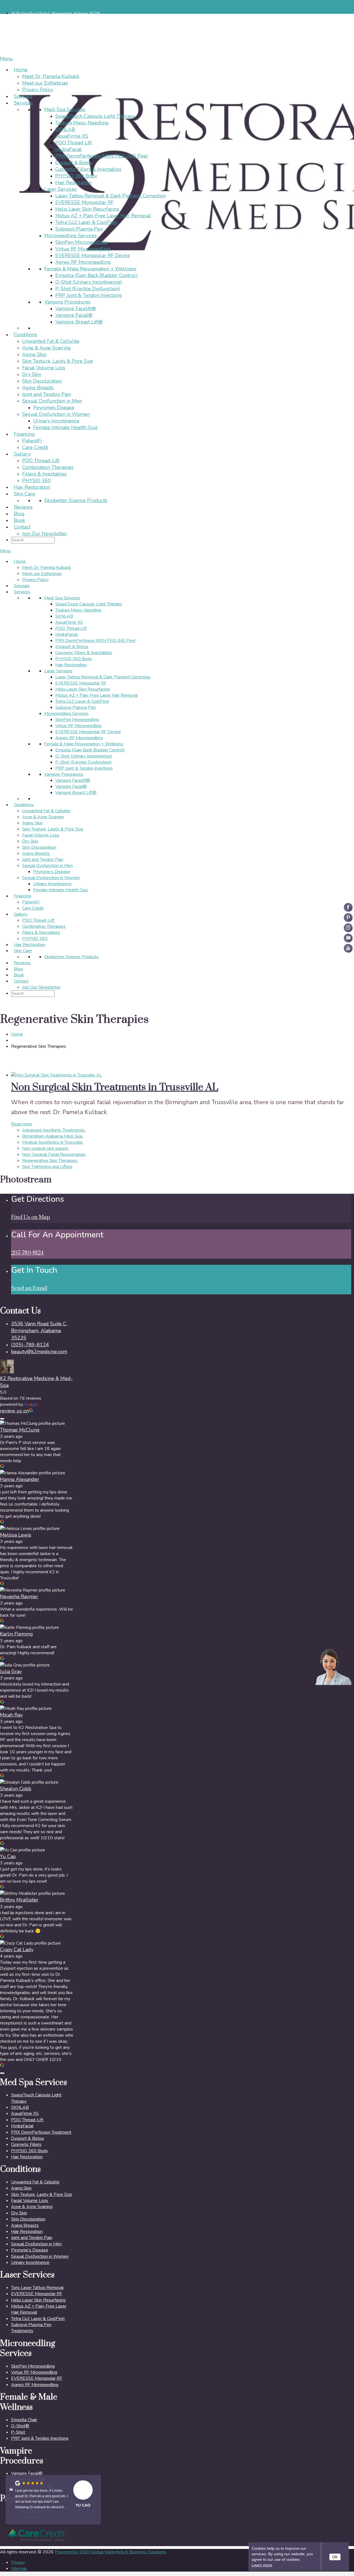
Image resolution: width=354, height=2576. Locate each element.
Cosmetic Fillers (26, 2144)
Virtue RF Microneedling (83, 249)
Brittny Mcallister (19, 1900)
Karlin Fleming (16, 1634)
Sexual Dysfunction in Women (56, 414)
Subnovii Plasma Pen (79, 229)
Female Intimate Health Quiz (65, 427)
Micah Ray (11, 1715)
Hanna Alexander (20, 1479)
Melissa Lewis (16, 1535)
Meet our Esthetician (45, 83)
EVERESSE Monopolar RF (84, 202)
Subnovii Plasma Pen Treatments (31, 2328)
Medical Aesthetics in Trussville (52, 1142)
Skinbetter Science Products (76, 500)
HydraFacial (69, 149)
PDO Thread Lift (74, 143)
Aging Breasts (38, 388)
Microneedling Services (71, 236)
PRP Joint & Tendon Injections (89, 295)
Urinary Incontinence (56, 421)
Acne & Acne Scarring (46, 348)
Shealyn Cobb (16, 1789)
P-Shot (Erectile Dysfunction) (88, 289)
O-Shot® (20, 2426)
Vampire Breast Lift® (79, 322)
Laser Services (60, 189)
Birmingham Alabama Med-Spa (52, 1136)
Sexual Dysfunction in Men (52, 401)
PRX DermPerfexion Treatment (41, 2132)
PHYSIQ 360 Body (76, 176)
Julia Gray (11, 1671)
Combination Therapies (48, 467)
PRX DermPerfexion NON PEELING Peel (102, 156)
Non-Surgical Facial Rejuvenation (54, 1154)
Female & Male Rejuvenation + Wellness (90, 269)
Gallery (22, 454)
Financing (24, 434)
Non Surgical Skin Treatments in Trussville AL (115, 1087)
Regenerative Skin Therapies (50, 1161)
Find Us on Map (31, 1217)
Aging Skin (34, 354)
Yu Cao (8, 1856)
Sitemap (19, 2569)
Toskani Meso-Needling (82, 123)
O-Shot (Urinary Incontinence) (89, 282)
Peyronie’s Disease (54, 407)
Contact (22, 527)
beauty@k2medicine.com (39, 1352)
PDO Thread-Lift (41, 461)
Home (21, 70)
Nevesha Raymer (19, 1597)
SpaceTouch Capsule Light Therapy (95, 116)
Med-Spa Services (65, 109)
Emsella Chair (24, 2420)
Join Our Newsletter (45, 534)
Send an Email (29, 1288)
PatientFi (32, 441)
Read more (22, 1124)
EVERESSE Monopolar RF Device (93, 255)
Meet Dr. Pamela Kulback (51, 76)
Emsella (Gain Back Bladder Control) (97, 275)
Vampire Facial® (74, 315)
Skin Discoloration (42, 381)
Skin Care (24, 494)
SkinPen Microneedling (81, 242)
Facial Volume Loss (44, 368)
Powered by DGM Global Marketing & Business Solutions (110, 2552)
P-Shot (18, 2432)
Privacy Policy (38, 90)
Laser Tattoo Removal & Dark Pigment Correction (110, 196)
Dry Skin (32, 374)
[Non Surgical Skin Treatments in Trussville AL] (57, 1075)
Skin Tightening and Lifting (47, 1167)
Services (23, 103)
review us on (14, 1411)
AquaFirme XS (72, 136)
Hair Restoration (73, 182)
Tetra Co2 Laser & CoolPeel (86, 222)
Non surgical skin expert (45, 1148)
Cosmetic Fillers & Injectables (88, 169)
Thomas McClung (20, 1430)
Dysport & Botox (74, 163)
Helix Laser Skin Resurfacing (87, 209)
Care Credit (35, 447)
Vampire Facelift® (76, 309)
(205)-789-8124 (30, 1345)
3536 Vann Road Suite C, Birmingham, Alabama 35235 (56, 14)
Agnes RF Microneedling (83, 262)
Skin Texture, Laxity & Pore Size (58, 361)
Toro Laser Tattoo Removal (37, 2288)
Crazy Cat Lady (17, 1950)
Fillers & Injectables (44, 474)
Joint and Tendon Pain (47, 394)
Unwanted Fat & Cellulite (51, 341)
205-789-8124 (27, 1253)
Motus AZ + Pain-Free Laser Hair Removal (103, 216)
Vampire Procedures (67, 302)
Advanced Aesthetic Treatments (53, 1130)
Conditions (25, 335)
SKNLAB (65, 129)
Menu (6, 59)
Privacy (18, 2562)
